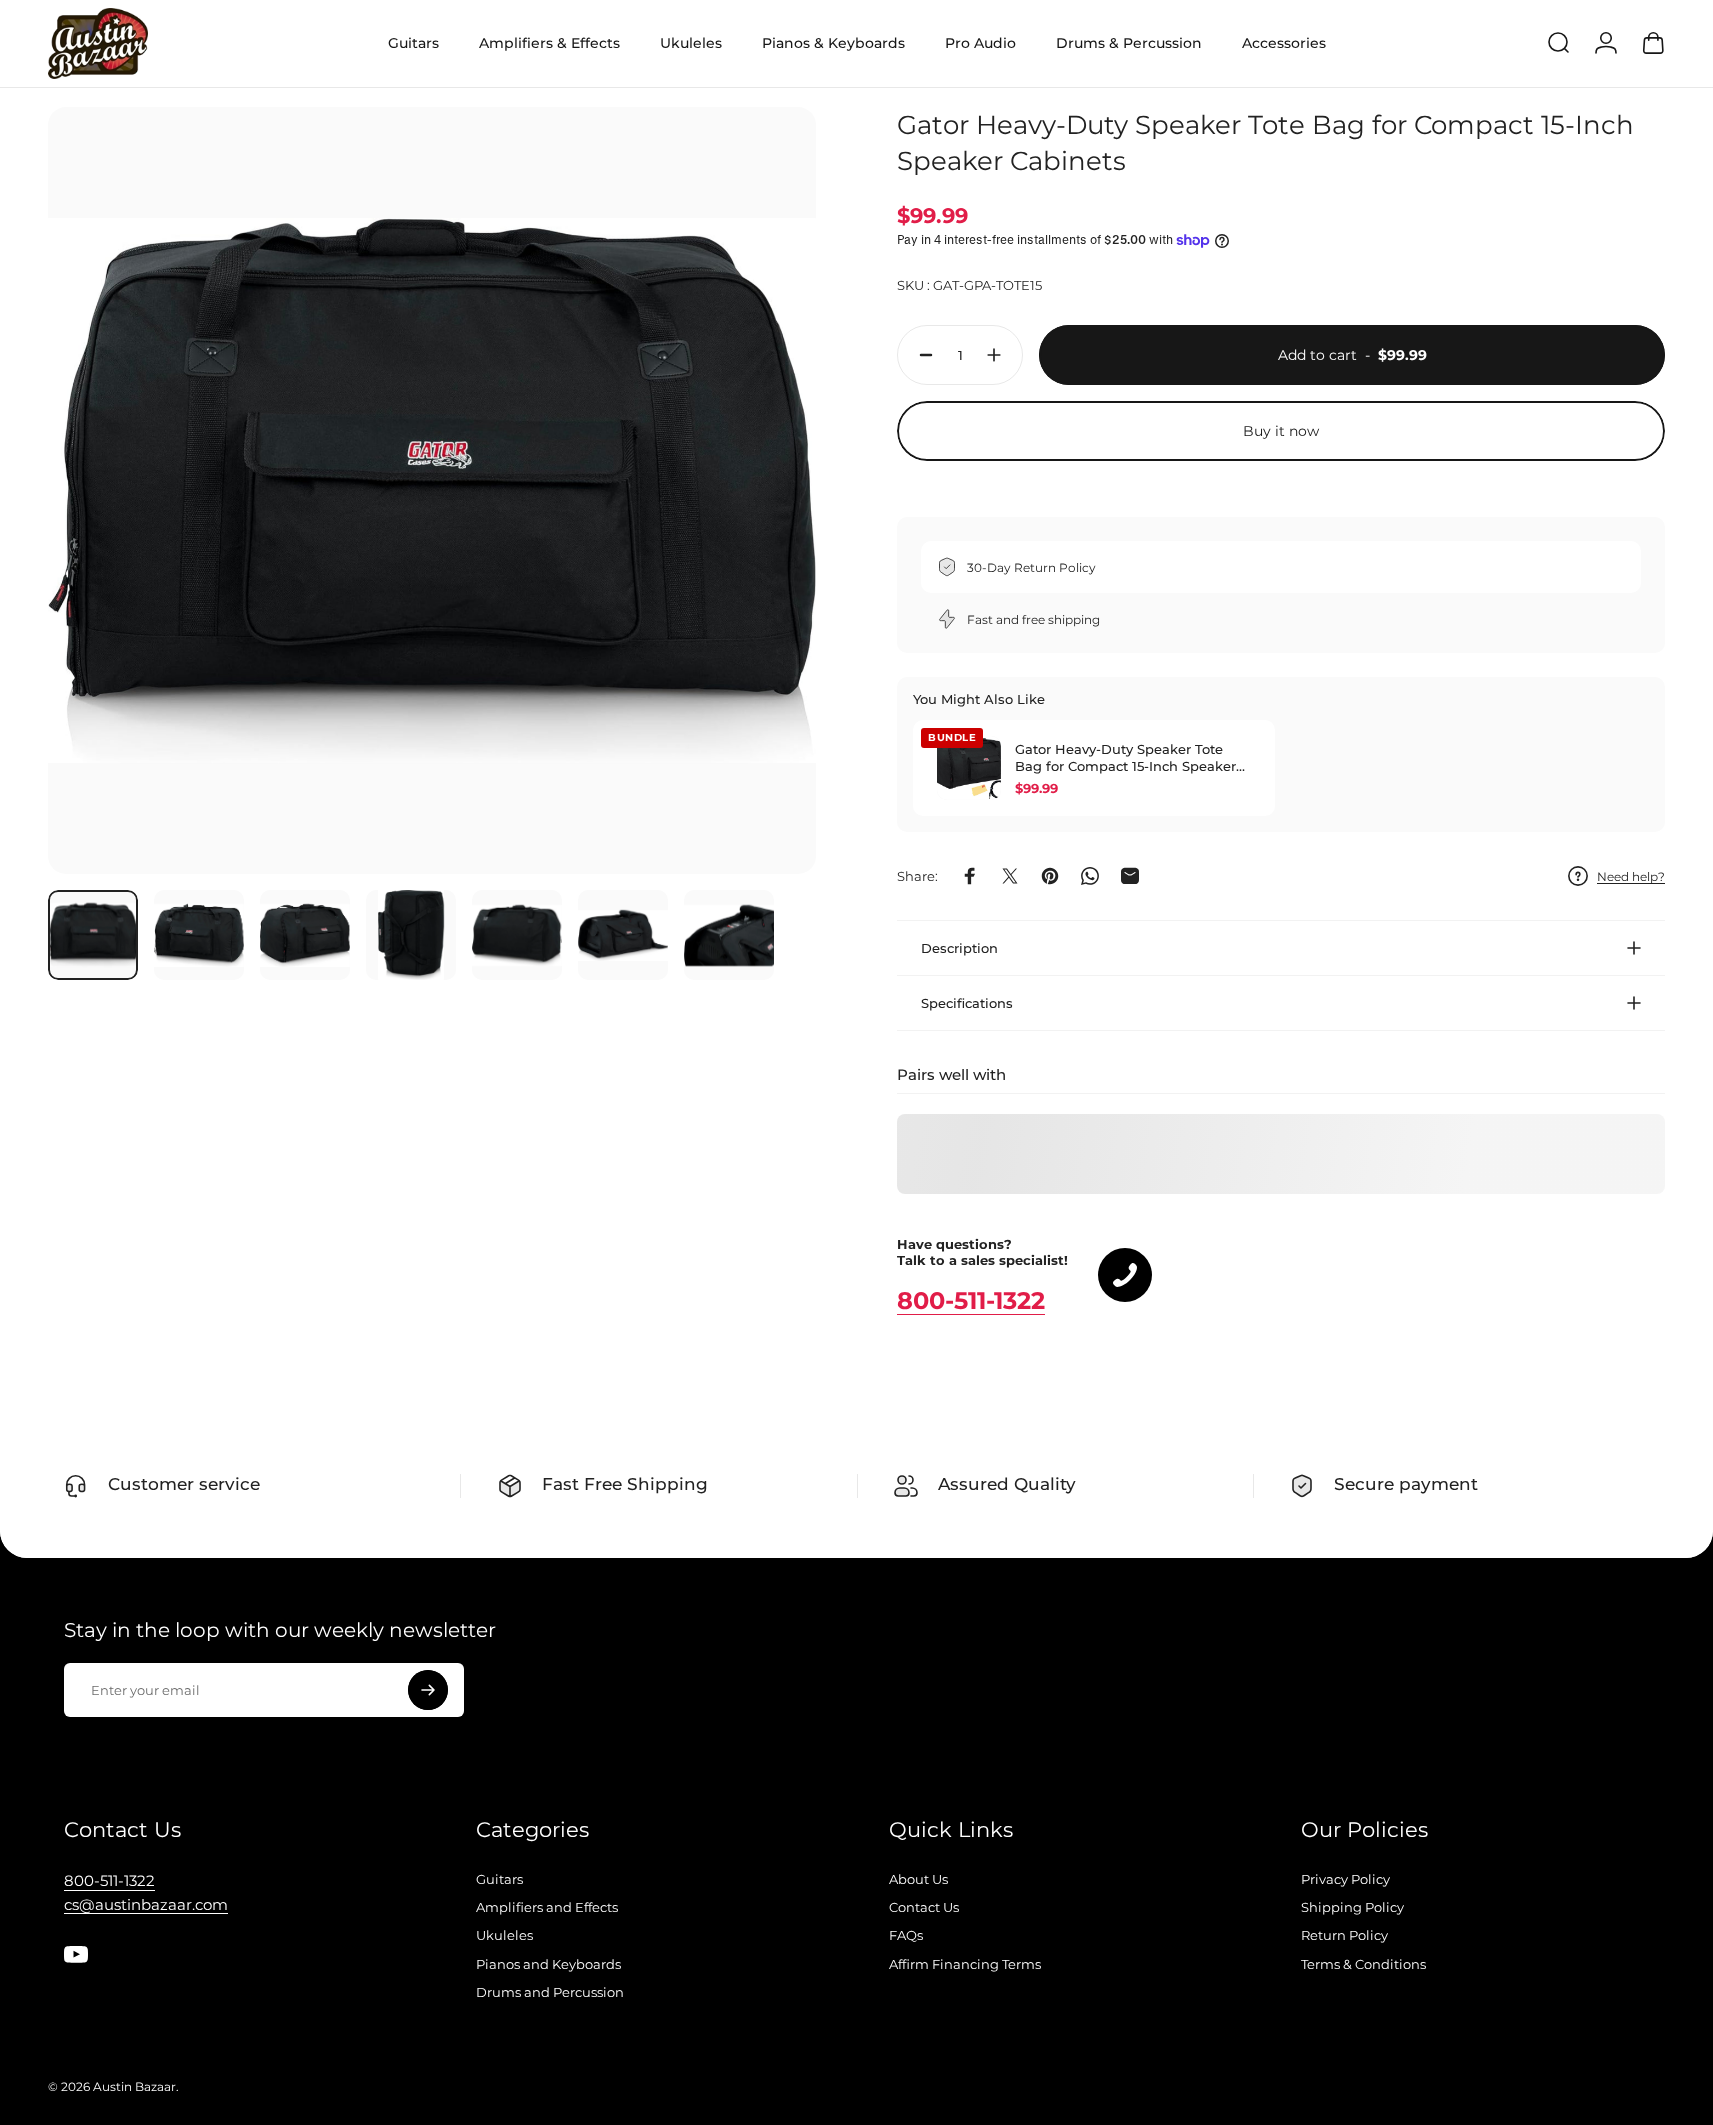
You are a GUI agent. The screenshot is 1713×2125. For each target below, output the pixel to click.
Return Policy (1344, 1935)
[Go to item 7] (729, 935)
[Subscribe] (428, 1690)
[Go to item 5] (517, 935)
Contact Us (924, 1907)
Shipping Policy (1352, 1907)
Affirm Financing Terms (965, 1964)
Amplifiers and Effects (547, 1907)
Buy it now (1281, 431)
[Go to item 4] (411, 935)
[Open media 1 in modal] (432, 491)
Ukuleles (504, 1935)
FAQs (906, 1935)
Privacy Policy (1345, 1879)
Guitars (499, 1879)
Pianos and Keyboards (548, 1964)
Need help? (1631, 876)
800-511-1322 (971, 1300)
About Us (918, 1879)
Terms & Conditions (1363, 1964)
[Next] (764, 534)
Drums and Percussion (550, 1992)
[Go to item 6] (623, 935)
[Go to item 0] (93, 935)
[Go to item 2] (199, 935)
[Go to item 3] (305, 935)
